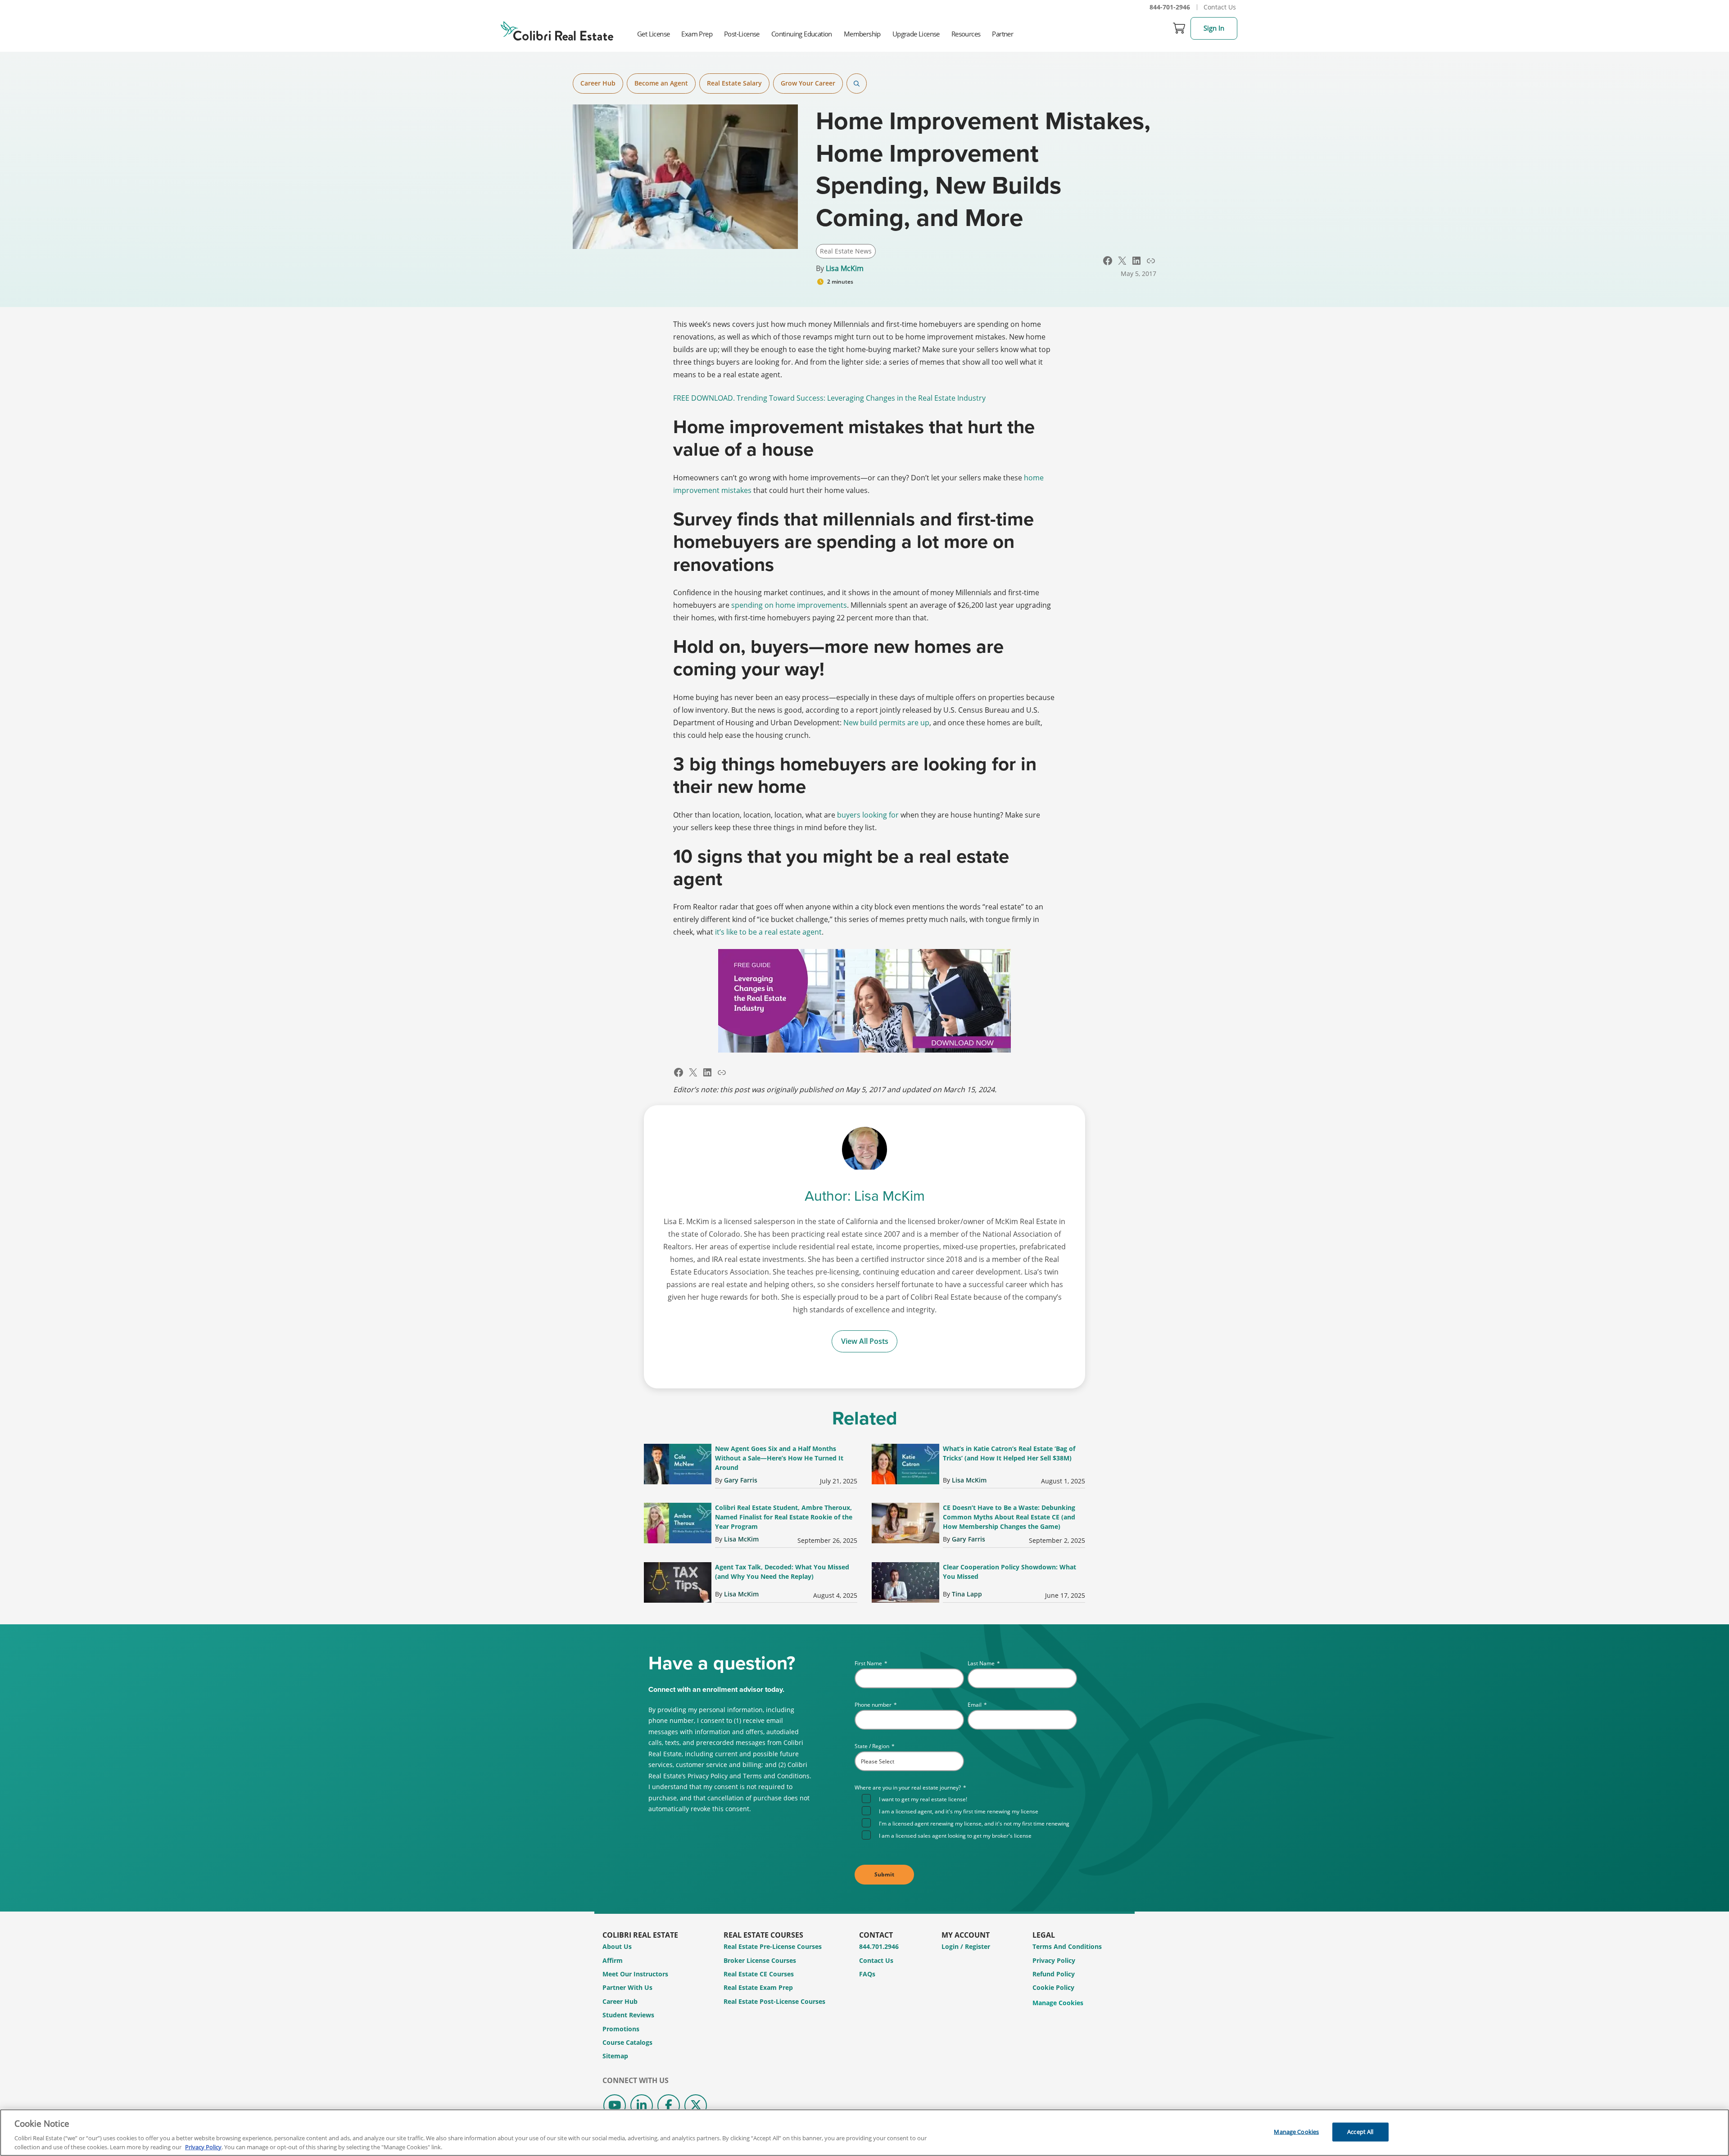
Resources (966, 34)
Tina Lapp (967, 1594)
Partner (1003, 34)
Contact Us (1220, 7)
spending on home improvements (789, 605)
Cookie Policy (1053, 1987)
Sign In (1214, 28)
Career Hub (598, 83)
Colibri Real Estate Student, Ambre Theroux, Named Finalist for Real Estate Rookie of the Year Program (784, 1517)
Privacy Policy (1054, 1960)
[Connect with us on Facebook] (669, 2106)
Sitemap (615, 2056)
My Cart (1179, 28)
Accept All (1360, 2132)
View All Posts (865, 1341)
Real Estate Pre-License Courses (773, 1946)
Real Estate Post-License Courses (774, 2001)
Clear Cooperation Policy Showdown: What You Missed (1009, 1572)
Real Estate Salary (734, 83)
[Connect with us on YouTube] (615, 2106)
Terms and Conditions (1067, 1946)
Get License (653, 34)
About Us (617, 1946)
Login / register (966, 1946)
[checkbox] (969, 1816)
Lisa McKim (845, 268)
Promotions (621, 2029)
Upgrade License (916, 34)
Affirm (613, 1960)
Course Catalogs (627, 2042)
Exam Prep (697, 34)
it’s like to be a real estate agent (768, 932)
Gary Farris (741, 1480)
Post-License (742, 34)
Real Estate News (846, 251)
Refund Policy (1054, 1974)
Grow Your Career (808, 83)
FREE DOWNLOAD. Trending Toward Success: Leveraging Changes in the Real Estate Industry (829, 398)
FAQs (867, 1974)
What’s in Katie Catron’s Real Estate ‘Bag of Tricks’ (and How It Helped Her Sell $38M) (1009, 1453)
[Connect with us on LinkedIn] (642, 2106)
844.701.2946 (879, 1946)
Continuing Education (802, 34)
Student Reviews (628, 2015)
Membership (862, 34)
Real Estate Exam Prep (758, 1987)
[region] (864, 2133)
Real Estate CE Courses (759, 1974)
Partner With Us (627, 1987)
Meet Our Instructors (635, 1974)
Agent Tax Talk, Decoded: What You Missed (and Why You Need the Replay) (782, 1572)
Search (857, 84)
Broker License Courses (760, 1960)
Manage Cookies (1058, 2003)
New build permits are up (886, 723)
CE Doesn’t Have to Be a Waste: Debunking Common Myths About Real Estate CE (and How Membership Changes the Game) (1009, 1517)
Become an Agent (661, 83)
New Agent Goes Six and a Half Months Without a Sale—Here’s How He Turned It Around (779, 1458)
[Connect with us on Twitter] (696, 2106)
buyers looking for (868, 815)
